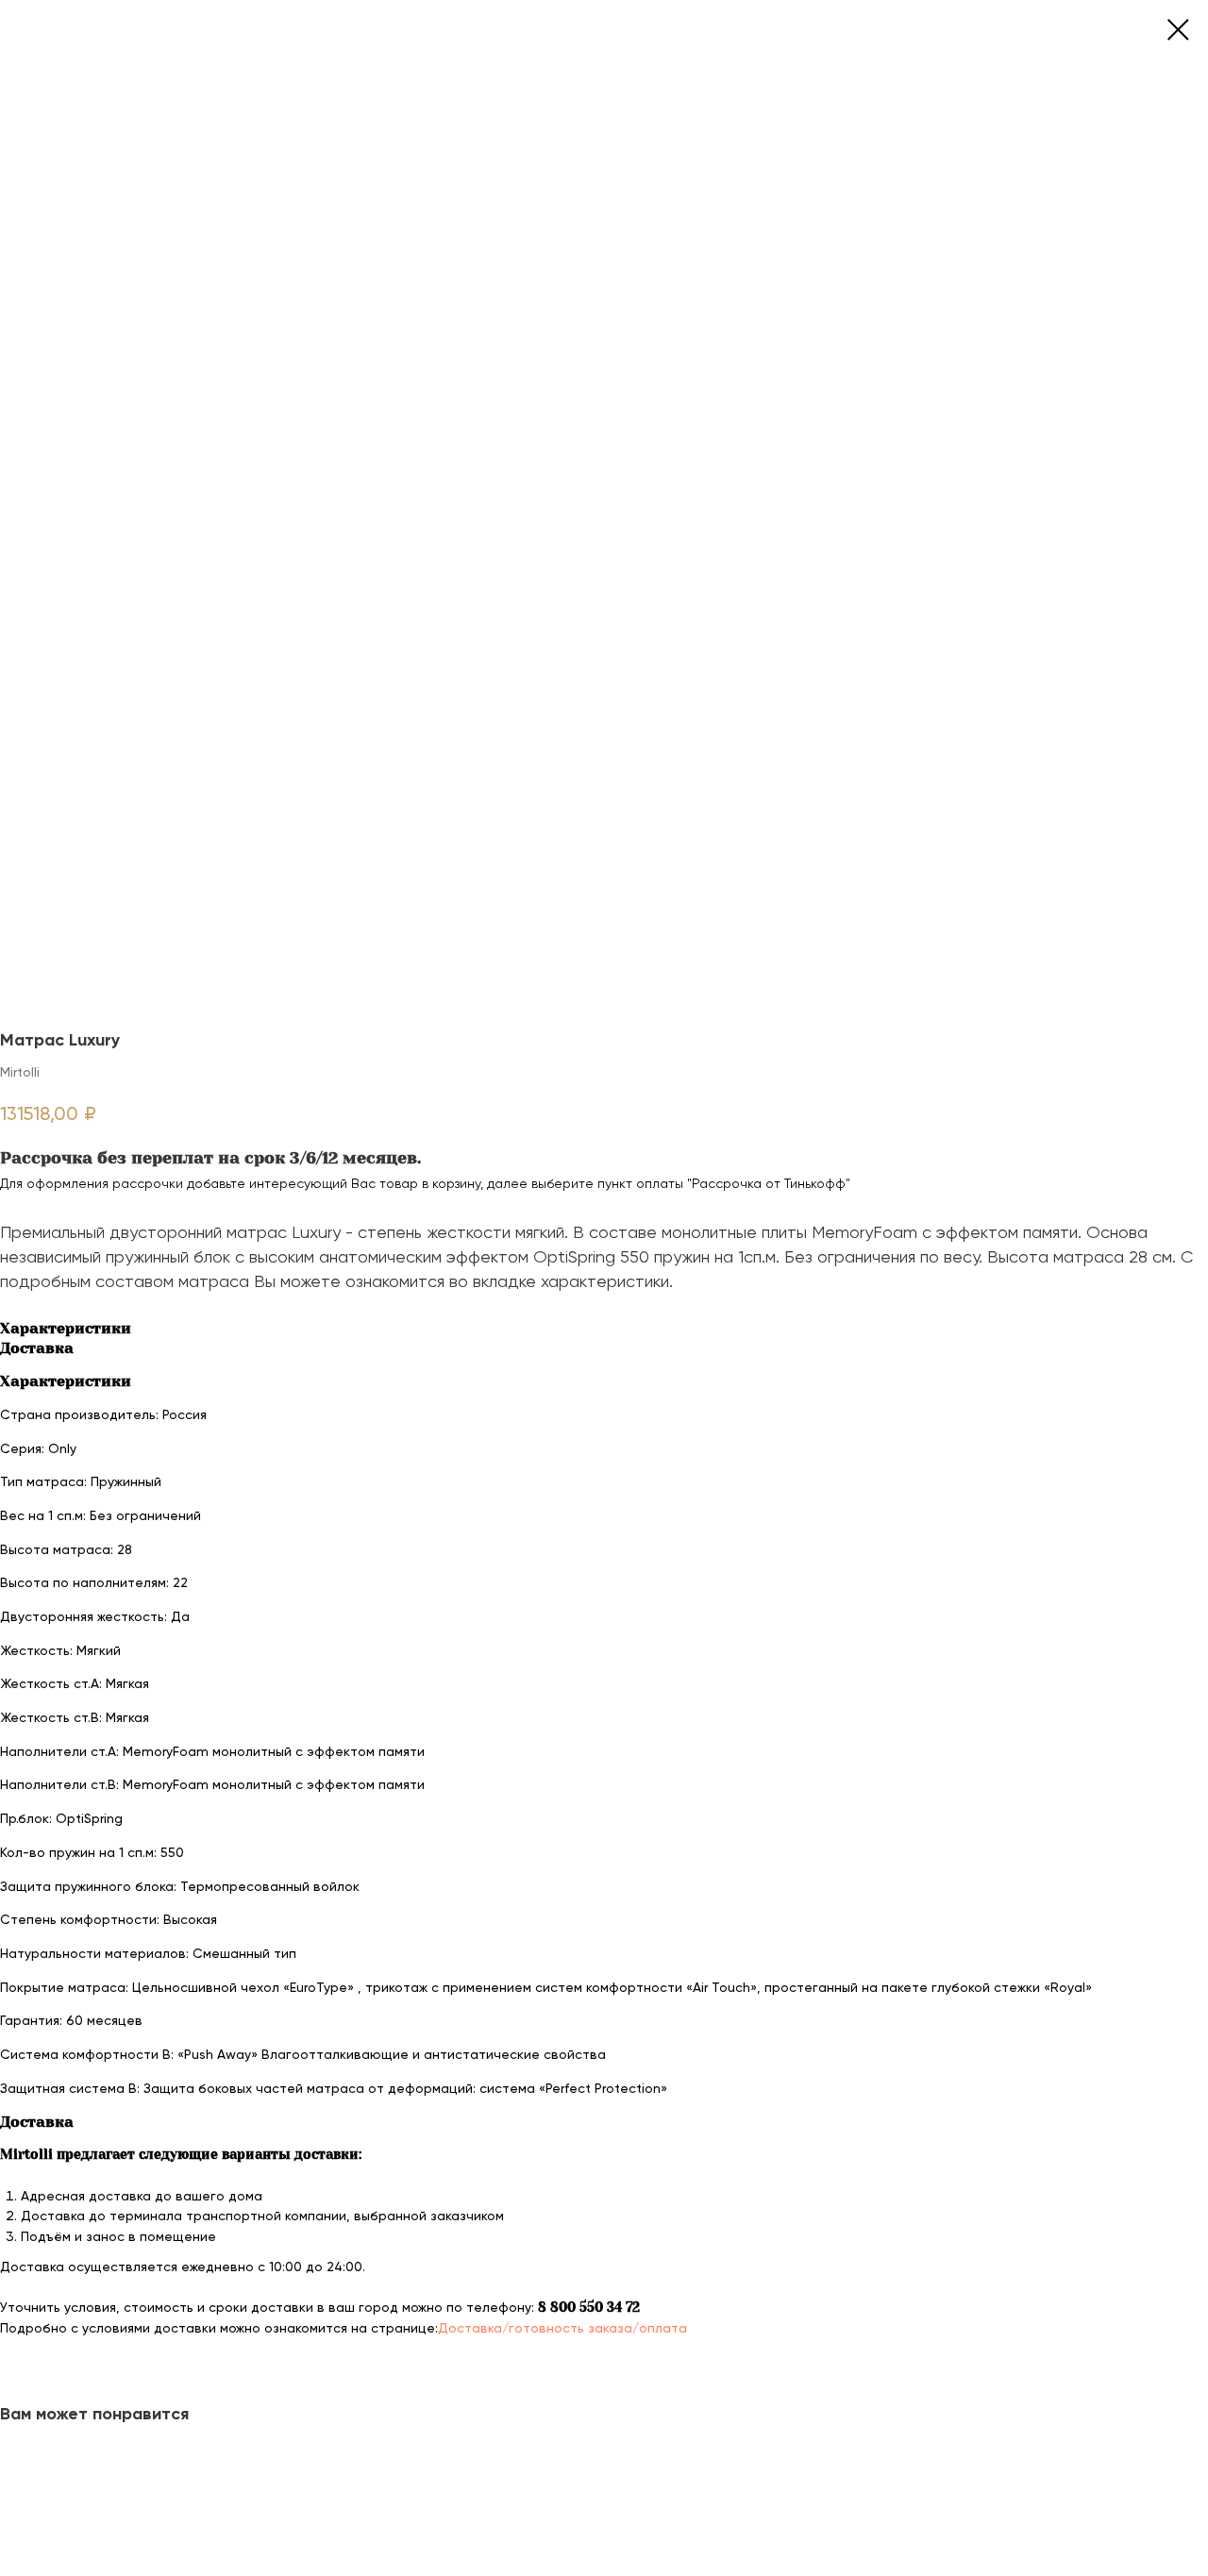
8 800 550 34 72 (589, 2307)
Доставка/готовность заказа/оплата (562, 2328)
